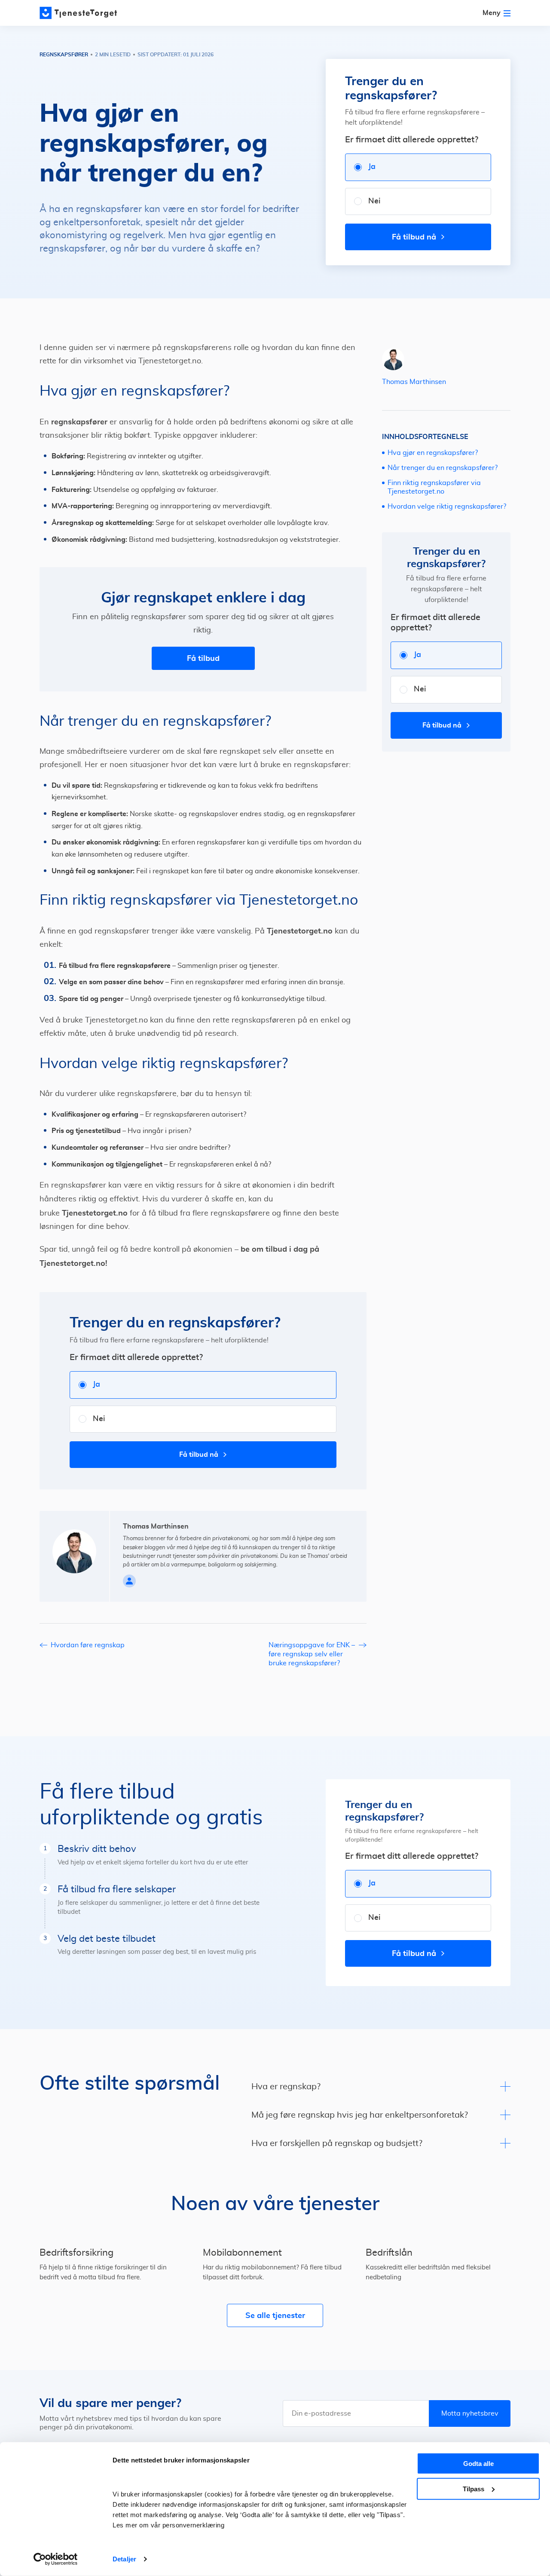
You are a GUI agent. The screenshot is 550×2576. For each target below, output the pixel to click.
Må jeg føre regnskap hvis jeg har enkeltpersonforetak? (360, 2115)
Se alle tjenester (275, 2315)
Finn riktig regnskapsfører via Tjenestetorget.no (434, 487)
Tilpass (474, 2488)
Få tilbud (203, 658)
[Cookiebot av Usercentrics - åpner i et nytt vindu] (56, 2559)
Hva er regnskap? (286, 2087)
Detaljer (124, 2559)
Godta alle (478, 2464)
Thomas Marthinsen (414, 382)
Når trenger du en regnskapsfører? (443, 468)
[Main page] (78, 13)
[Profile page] (129, 1581)
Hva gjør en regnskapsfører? (433, 453)
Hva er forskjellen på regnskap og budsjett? (337, 2143)
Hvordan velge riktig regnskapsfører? (447, 507)
